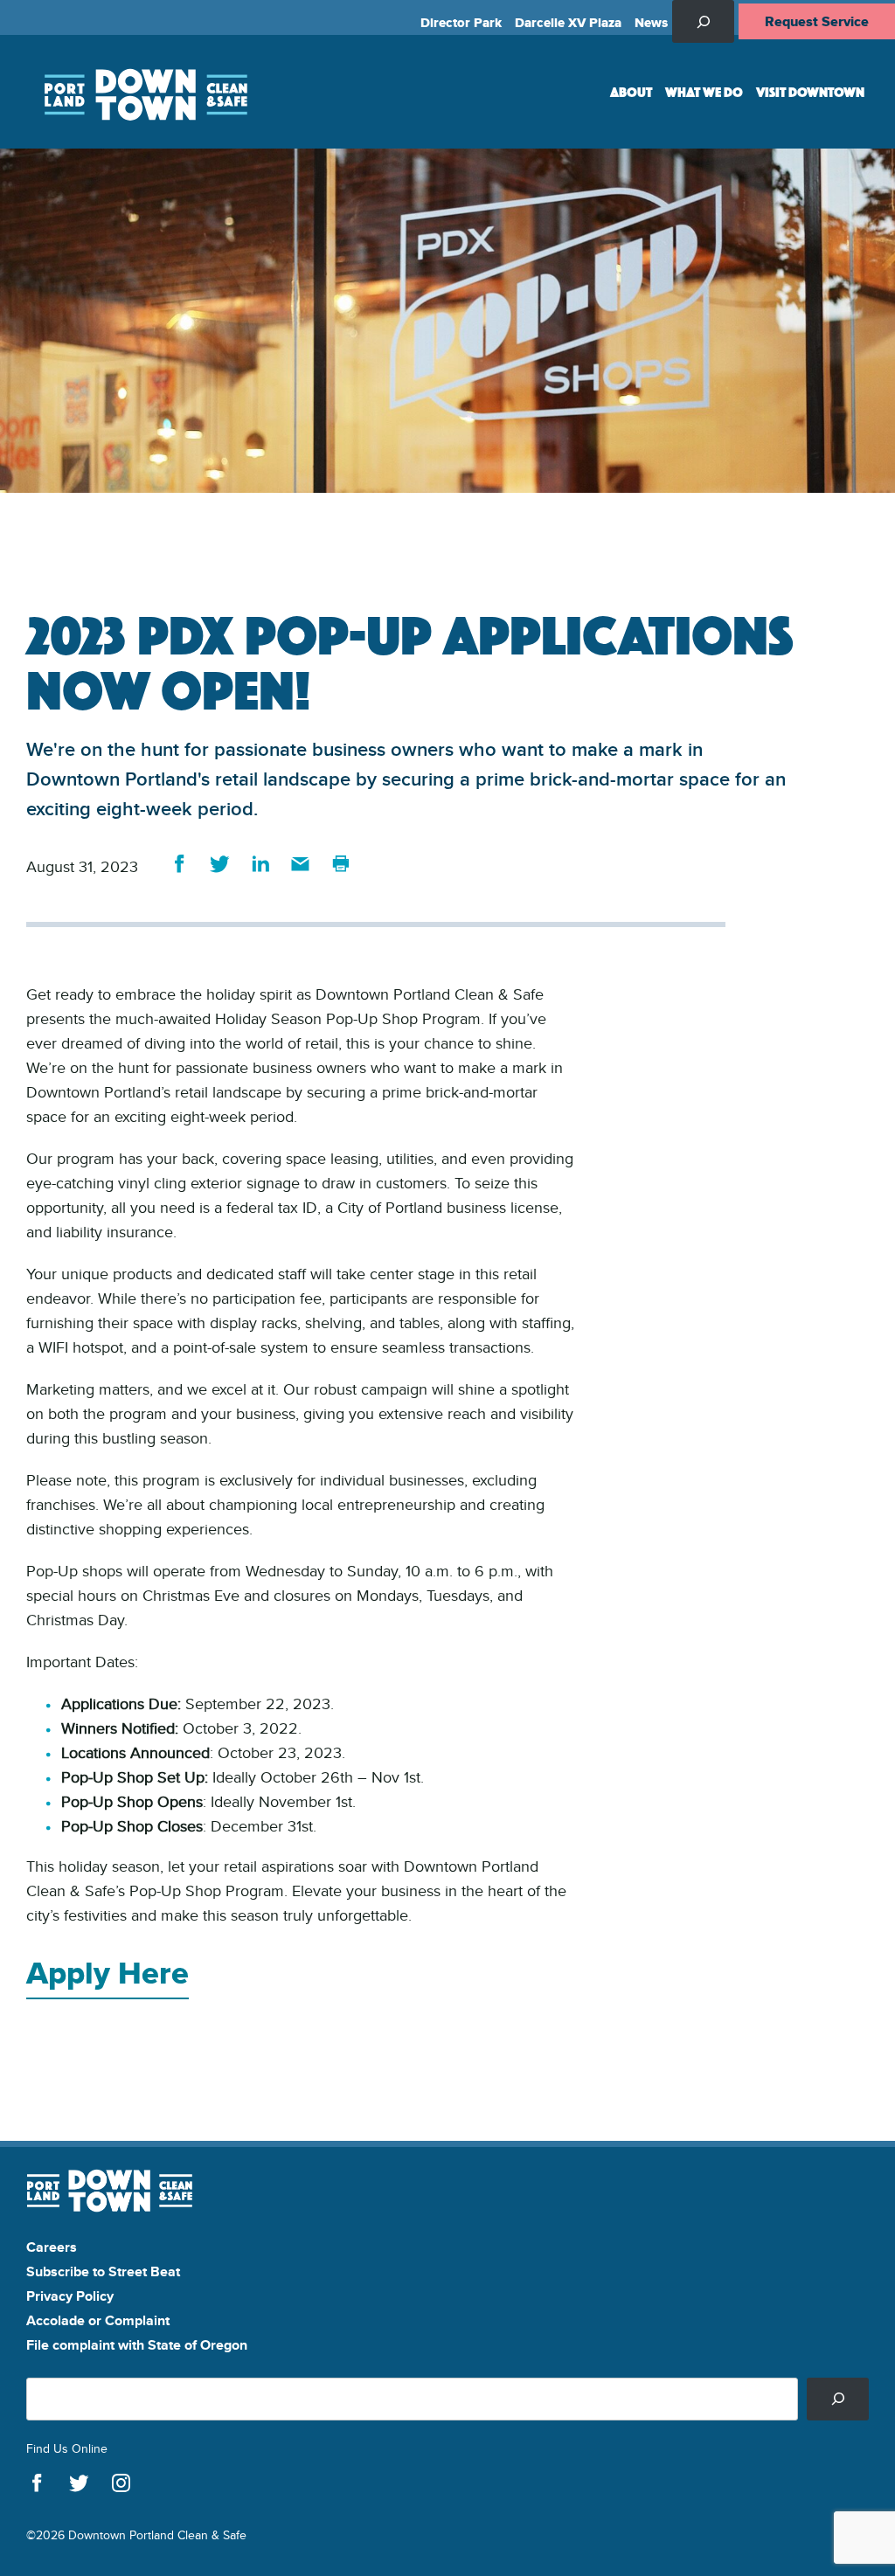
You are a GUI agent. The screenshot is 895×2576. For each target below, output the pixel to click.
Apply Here (108, 1973)
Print (340, 864)
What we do (704, 91)
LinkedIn (260, 864)
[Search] (838, 2399)
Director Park (461, 23)
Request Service (817, 21)
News (651, 23)
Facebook (180, 864)
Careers (52, 2247)
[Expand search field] (703, 21)
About (631, 91)
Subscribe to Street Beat (103, 2271)
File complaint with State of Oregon (137, 2345)
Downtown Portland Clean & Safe (144, 92)
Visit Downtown (810, 91)
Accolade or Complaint (98, 2320)
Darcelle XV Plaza (568, 23)
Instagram (121, 2483)
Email (300, 864)
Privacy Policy (70, 2296)
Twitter (220, 864)
